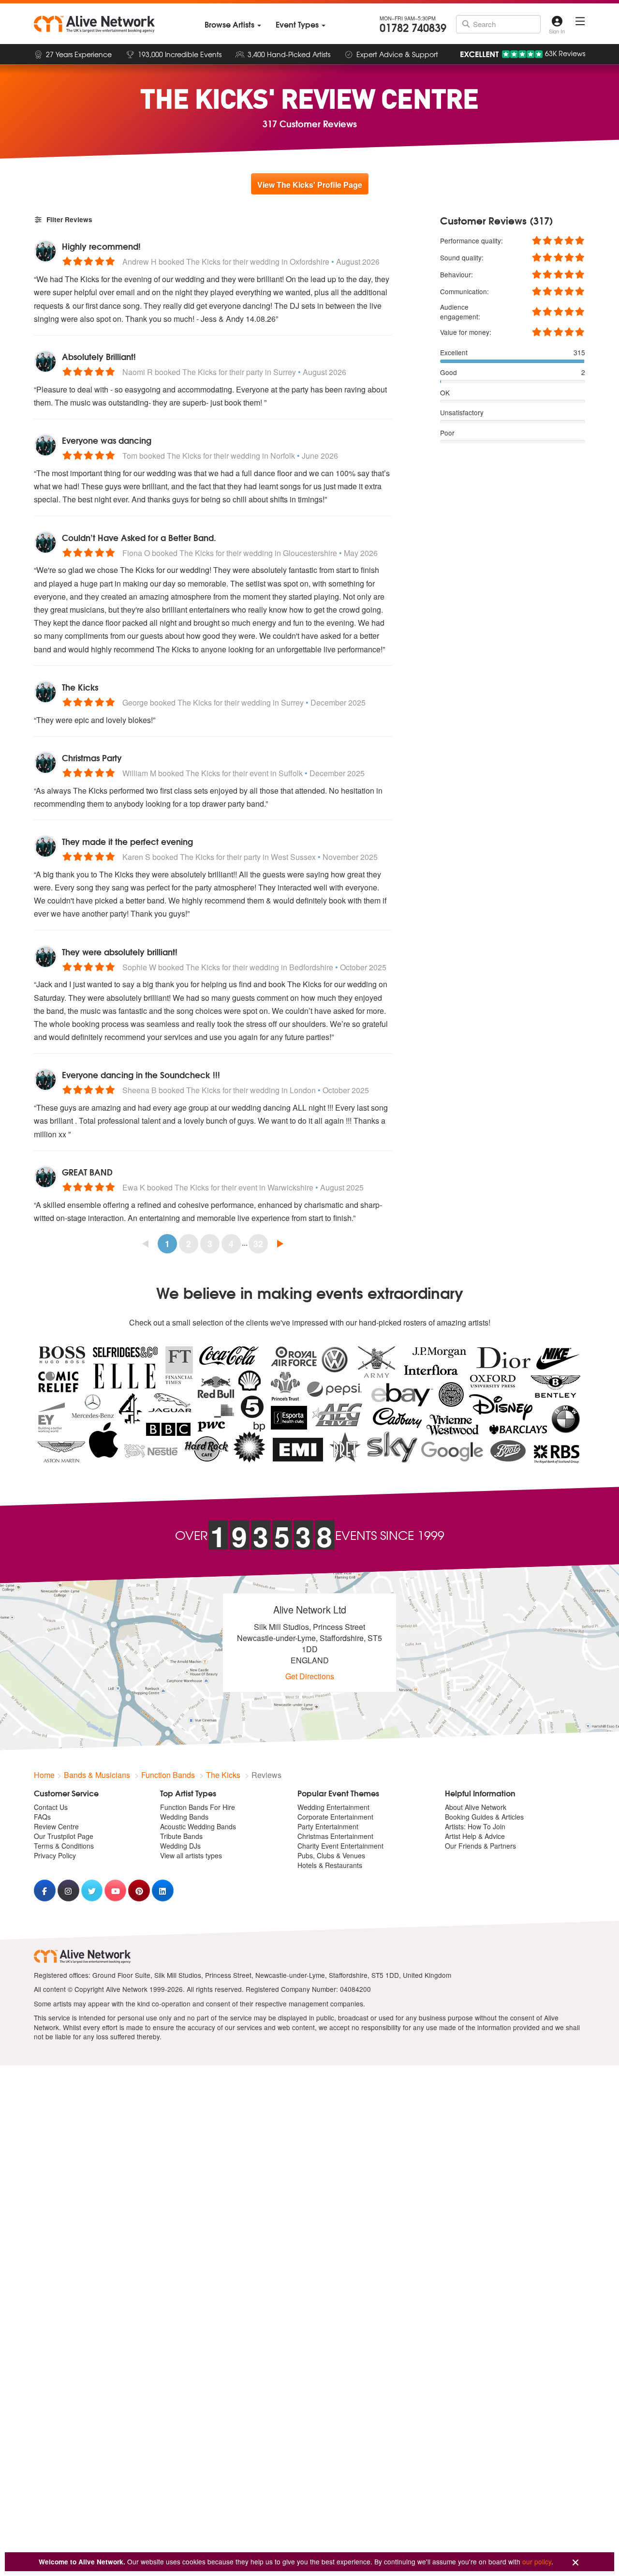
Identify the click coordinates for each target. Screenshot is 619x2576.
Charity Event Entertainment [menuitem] (340, 1846)
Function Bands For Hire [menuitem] (198, 1807)
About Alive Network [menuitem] (476, 1807)
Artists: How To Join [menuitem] (475, 1826)
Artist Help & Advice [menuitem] (475, 1836)
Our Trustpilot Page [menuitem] (64, 1836)
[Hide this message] (575, 2563)
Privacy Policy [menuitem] (55, 1855)
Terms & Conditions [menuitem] (64, 1846)
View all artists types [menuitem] (191, 1855)
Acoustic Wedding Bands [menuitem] (198, 1826)
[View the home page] (94, 24)
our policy (537, 2561)
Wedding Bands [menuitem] (184, 1817)
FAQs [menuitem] (42, 1817)
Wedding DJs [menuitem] (180, 1846)
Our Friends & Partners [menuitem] (480, 1846)
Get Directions (310, 1676)
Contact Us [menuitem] (51, 1807)
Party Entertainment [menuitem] (328, 1826)
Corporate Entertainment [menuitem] (335, 1817)
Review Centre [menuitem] (56, 1826)
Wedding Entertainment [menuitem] (333, 1807)
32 (258, 1243)
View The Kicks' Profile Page (310, 185)
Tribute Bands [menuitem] (181, 1836)
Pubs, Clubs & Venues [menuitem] (331, 1855)
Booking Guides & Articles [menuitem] (484, 1817)
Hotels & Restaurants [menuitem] (330, 1865)
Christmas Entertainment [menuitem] (335, 1836)
